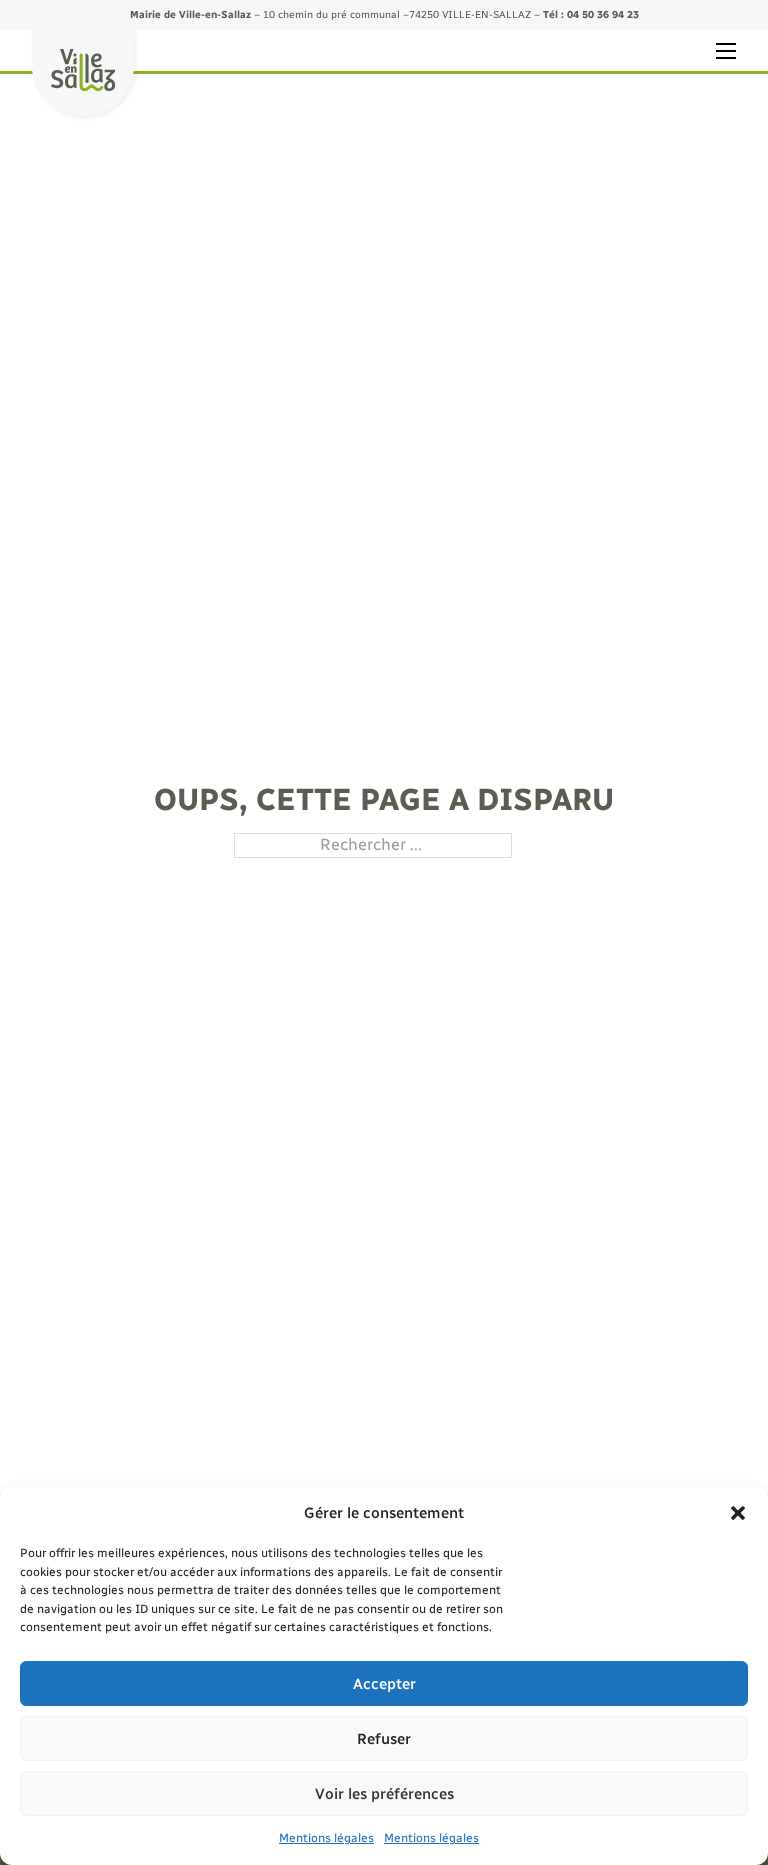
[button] (738, 1513)
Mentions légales (326, 1838)
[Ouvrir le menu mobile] (726, 51)
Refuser (384, 1739)
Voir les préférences (384, 1794)
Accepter (384, 1684)
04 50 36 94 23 (603, 14)
